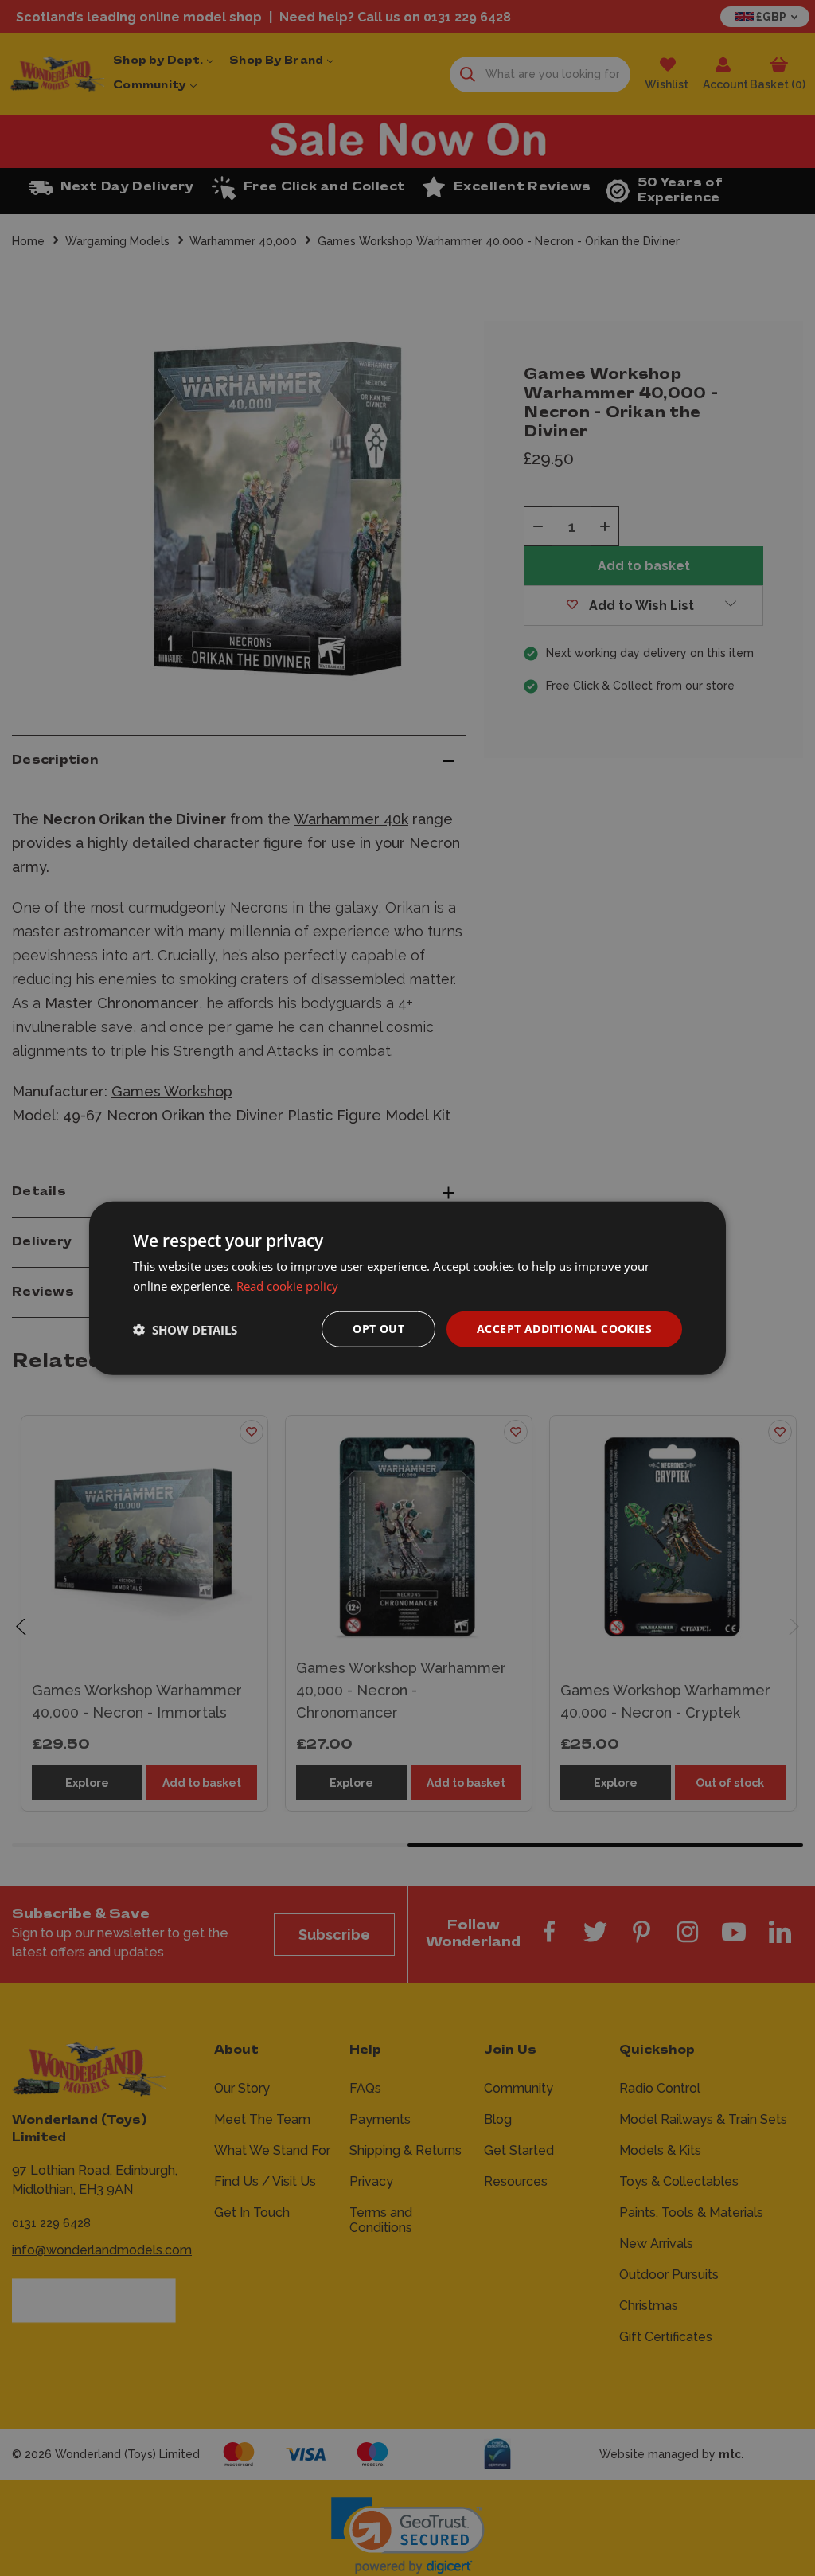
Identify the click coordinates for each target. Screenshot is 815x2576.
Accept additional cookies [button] (564, 1329)
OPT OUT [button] (378, 1329)
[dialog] (407, 1288)
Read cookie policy (287, 1285)
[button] (185, 1329)
